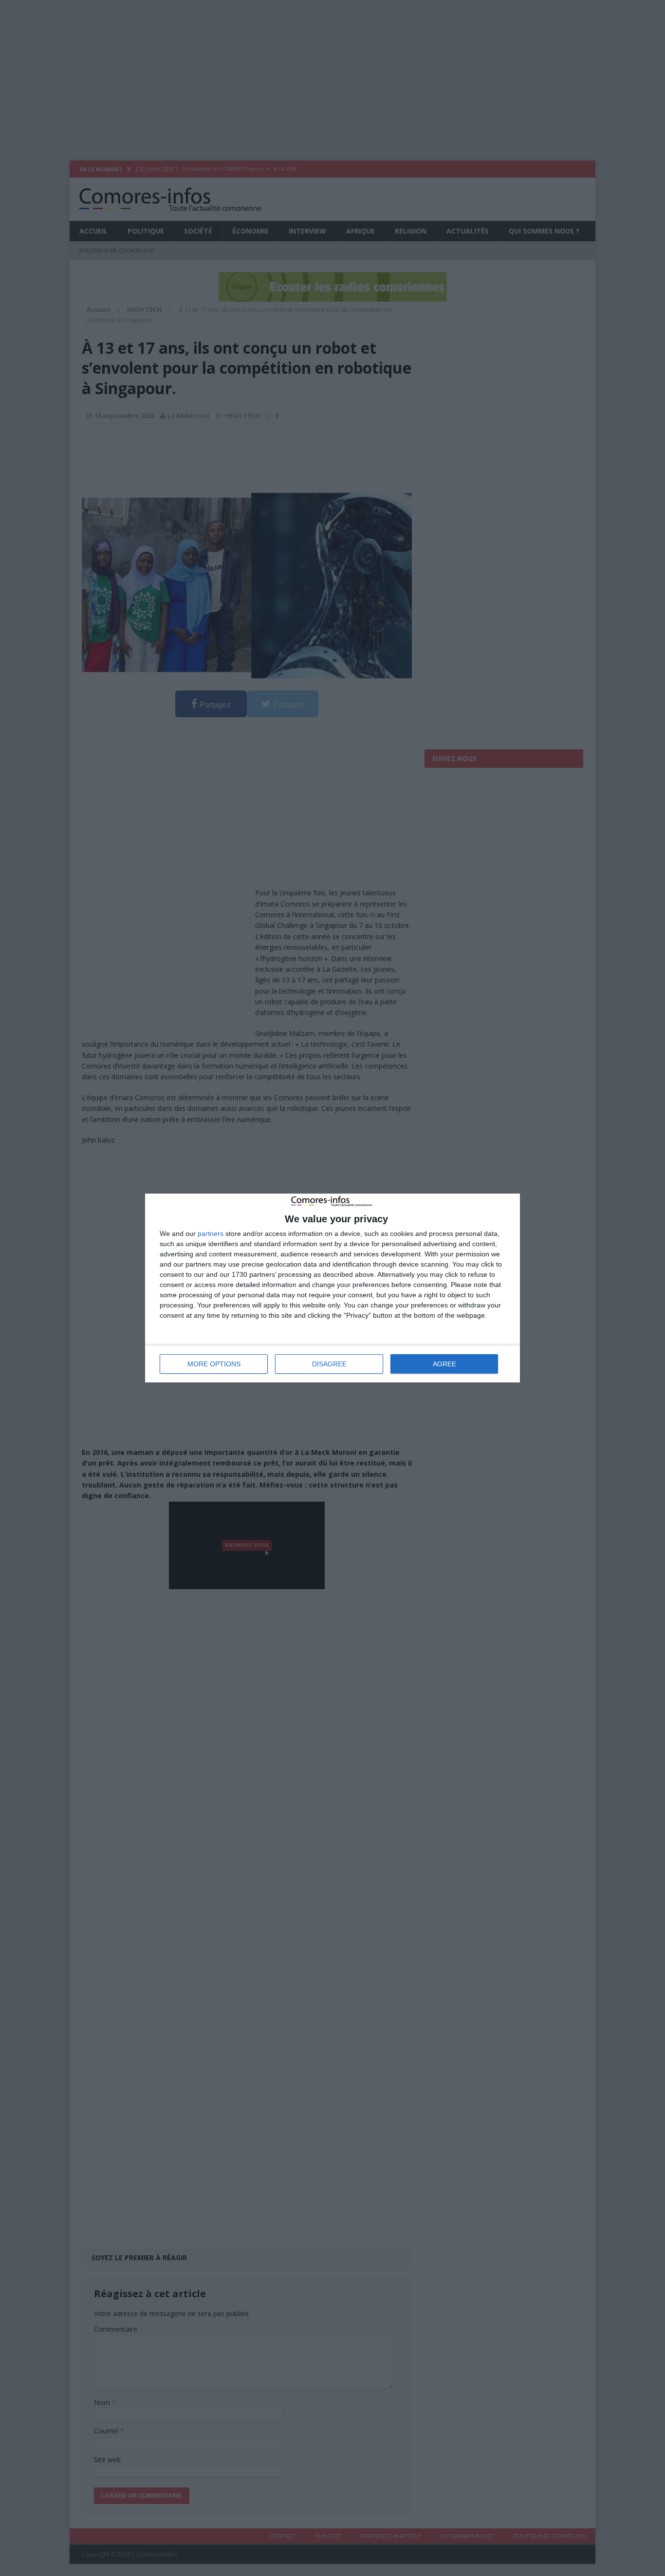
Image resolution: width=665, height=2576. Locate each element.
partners (211, 1234)
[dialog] (332, 1288)
